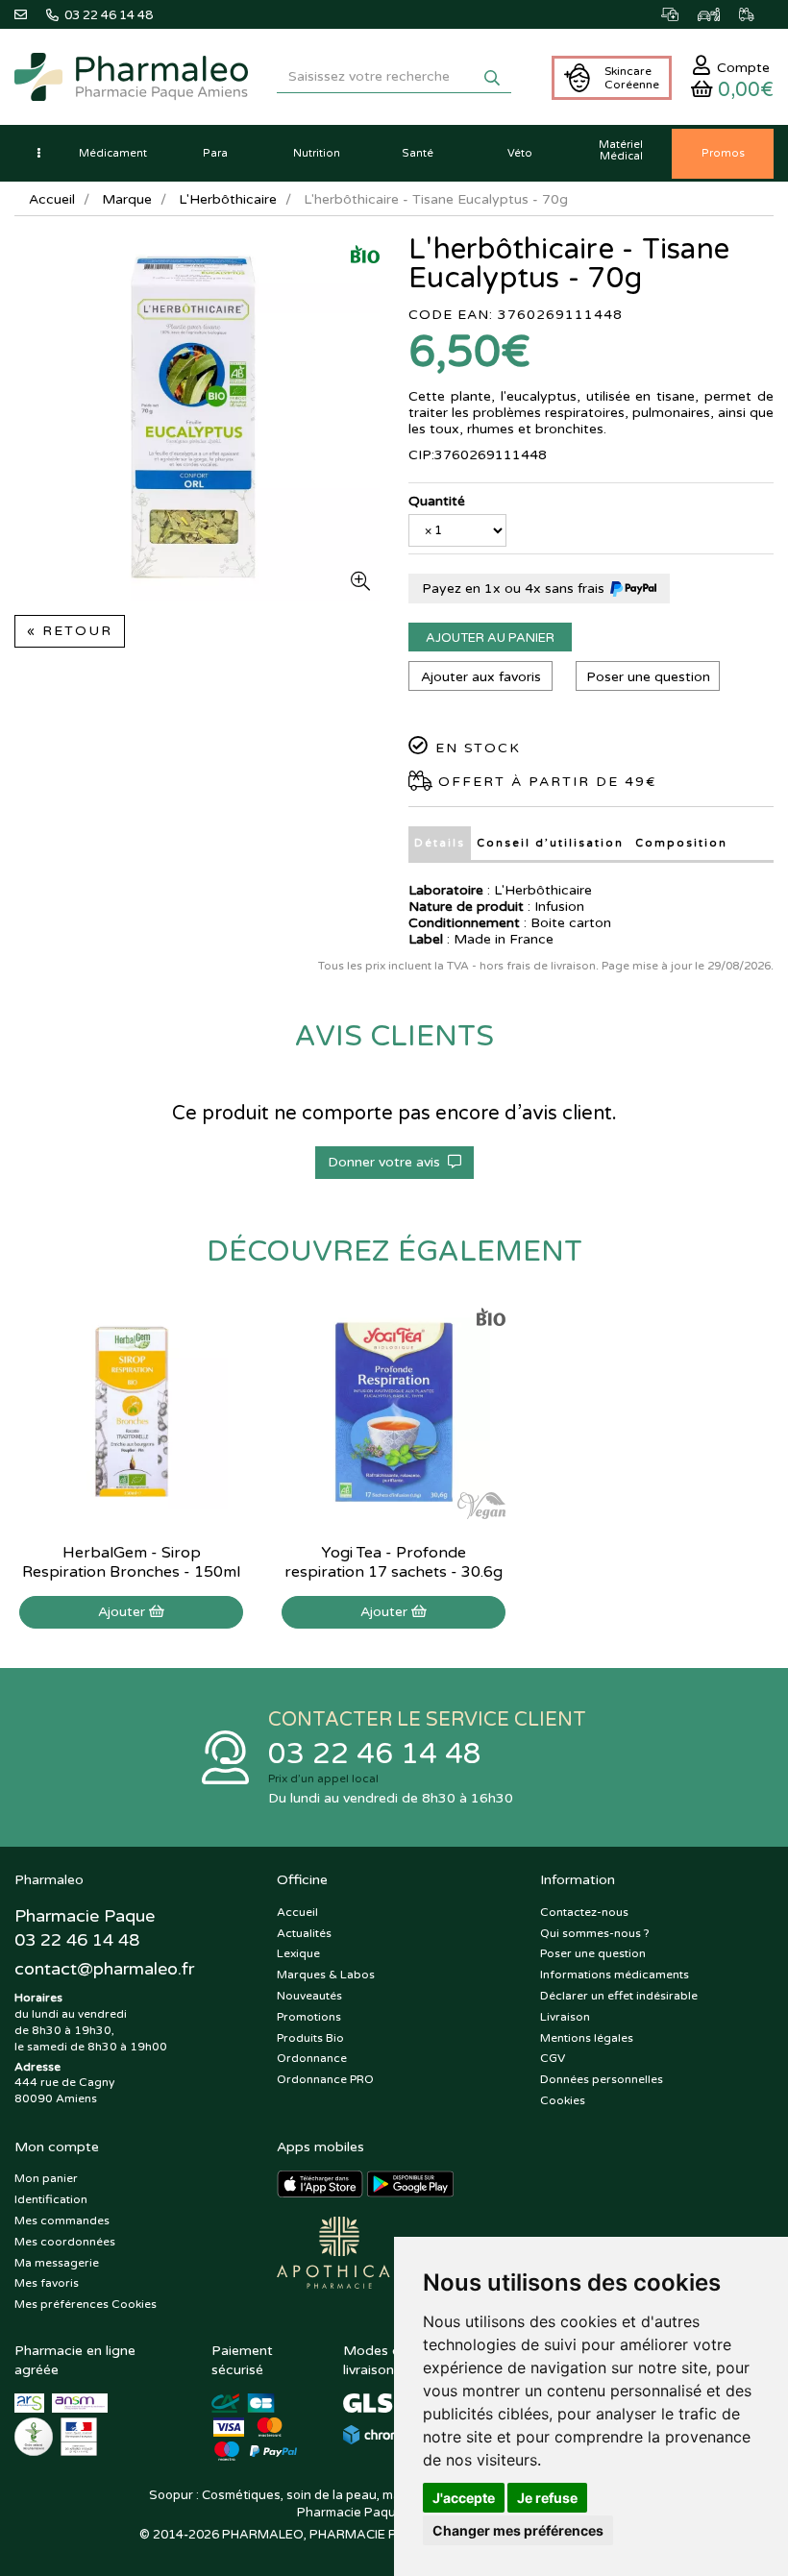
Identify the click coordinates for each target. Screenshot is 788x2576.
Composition (681, 843)
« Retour (70, 631)
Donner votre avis (388, 1162)
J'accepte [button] (464, 2498)
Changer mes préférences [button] (518, 2530)
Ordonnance (312, 2058)
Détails (440, 843)
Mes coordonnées (65, 2242)
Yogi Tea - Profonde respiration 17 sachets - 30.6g (394, 1562)
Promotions (309, 2017)
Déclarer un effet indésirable (619, 1996)
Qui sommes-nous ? (595, 1933)
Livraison (565, 2017)
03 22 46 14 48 (375, 1754)
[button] (38, 154)
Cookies (563, 2100)
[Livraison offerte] (756, 14)
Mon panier (46, 2178)
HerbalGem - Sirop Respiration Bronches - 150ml (131, 1562)
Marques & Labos (326, 1975)
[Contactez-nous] (30, 14)
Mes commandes (62, 2220)
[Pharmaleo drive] (718, 14)
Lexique (298, 1953)
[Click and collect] (679, 14)
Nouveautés (309, 1996)
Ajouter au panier (490, 638)
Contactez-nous (584, 1912)
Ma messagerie (57, 2263)
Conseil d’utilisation (550, 843)
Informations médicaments (615, 1975)
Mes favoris (47, 2283)
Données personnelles (602, 2079)
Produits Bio (310, 2038)
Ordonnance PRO (325, 2079)
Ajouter (123, 1612)
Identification (51, 2199)
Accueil (52, 199)
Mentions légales (587, 2038)
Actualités (304, 1933)
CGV (553, 2058)
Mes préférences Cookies (86, 2304)
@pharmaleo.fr (104, 1969)
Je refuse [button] (547, 2498)
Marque (127, 199)
